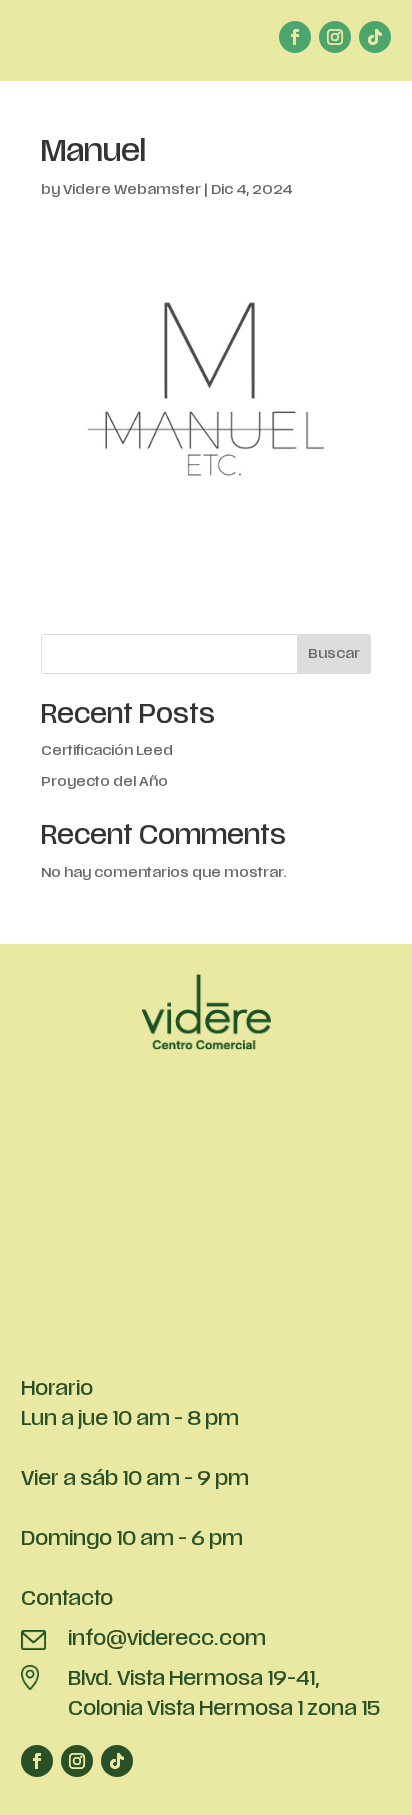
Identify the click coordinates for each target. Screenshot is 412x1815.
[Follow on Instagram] (335, 37)
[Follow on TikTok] (375, 37)
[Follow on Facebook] (295, 37)
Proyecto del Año (104, 782)
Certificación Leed (107, 751)
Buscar (334, 654)
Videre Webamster (132, 190)
